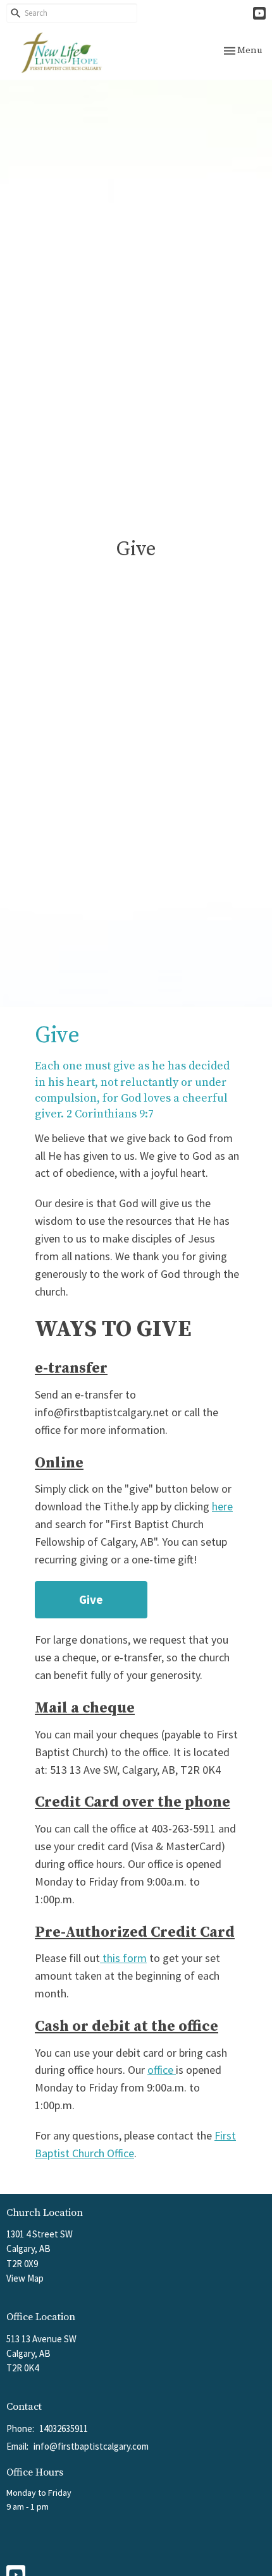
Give (91, 1599)
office (162, 2070)
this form (123, 1958)
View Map (25, 2278)
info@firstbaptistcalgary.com (91, 2446)
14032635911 (64, 2429)
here (222, 1506)
